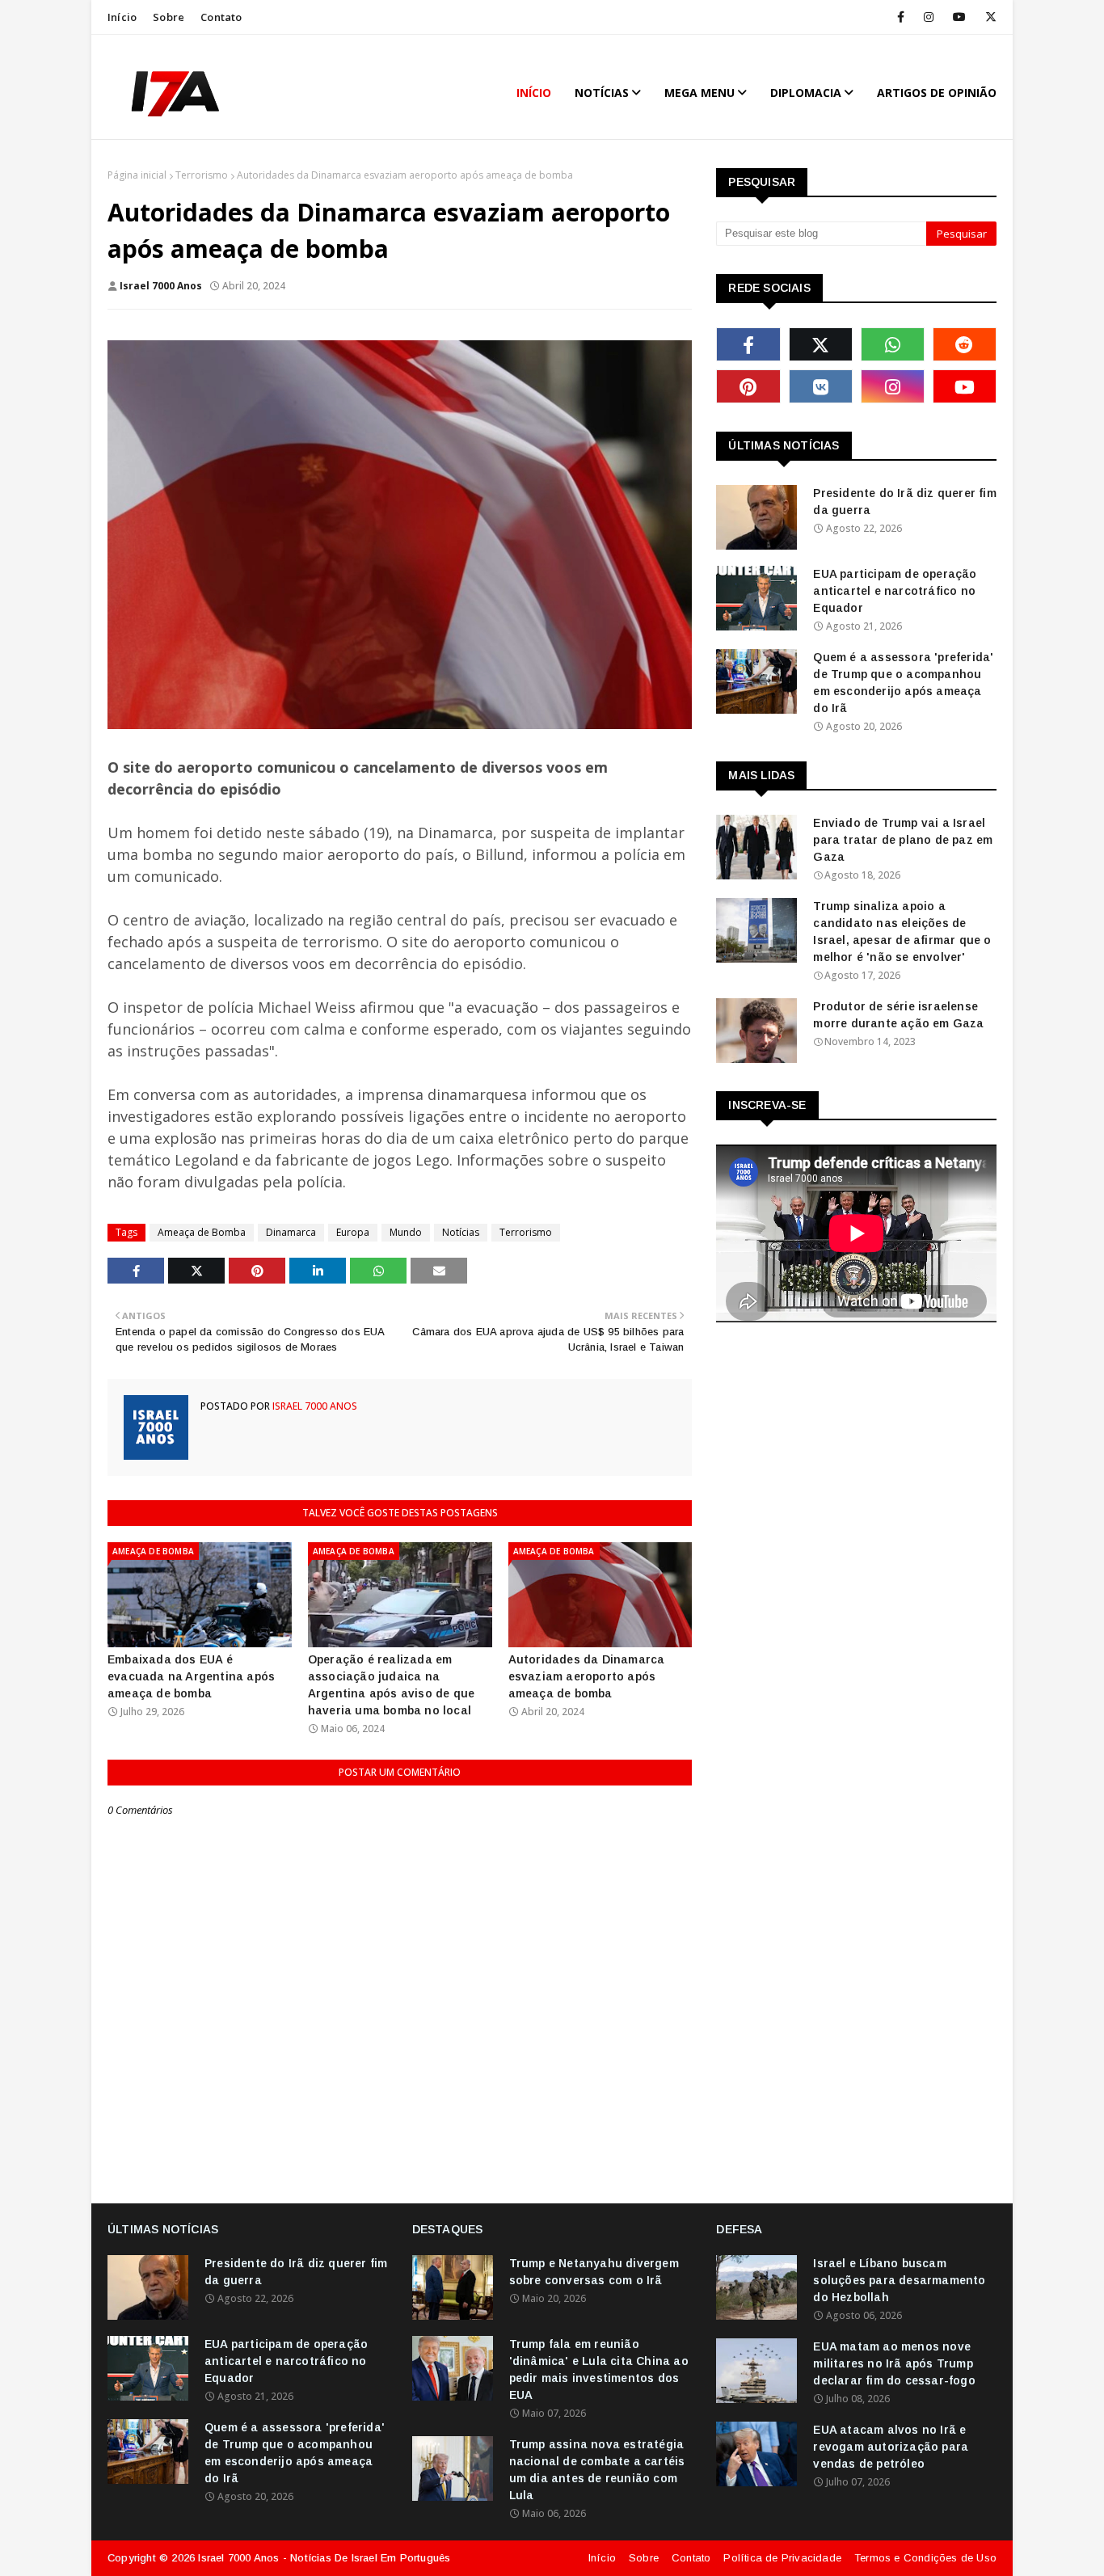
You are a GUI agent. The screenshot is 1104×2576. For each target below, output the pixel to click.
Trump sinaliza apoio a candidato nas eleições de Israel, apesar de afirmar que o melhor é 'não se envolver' (902, 932)
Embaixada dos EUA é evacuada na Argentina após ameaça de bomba (191, 1676)
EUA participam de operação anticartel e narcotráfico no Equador (895, 591)
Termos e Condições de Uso (925, 2558)
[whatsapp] (893, 344)
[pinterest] (748, 386)
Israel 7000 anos (161, 286)
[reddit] (965, 344)
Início (122, 17)
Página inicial (137, 175)
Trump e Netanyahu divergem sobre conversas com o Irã (594, 2272)
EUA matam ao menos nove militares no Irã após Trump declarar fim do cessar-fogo (894, 2363)
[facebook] (901, 17)
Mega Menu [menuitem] (699, 93)
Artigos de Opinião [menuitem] (937, 93)
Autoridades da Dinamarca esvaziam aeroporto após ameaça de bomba (587, 1676)
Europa (353, 1232)
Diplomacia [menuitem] (806, 93)
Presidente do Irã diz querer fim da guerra (904, 502)
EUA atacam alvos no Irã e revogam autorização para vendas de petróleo (891, 2447)
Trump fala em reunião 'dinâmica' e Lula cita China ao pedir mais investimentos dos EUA (599, 2369)
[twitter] (988, 17)
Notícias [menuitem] (602, 93)
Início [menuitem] (534, 93)
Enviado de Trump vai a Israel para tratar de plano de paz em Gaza (903, 840)
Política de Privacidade (782, 2558)
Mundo (406, 1232)
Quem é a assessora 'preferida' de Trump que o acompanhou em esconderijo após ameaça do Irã (903, 683)
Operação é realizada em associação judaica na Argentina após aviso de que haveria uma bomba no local (391, 1685)
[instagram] (929, 17)
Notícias (461, 1232)
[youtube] (959, 17)
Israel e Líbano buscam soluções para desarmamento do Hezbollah (899, 2280)
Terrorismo (202, 175)
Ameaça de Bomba (202, 1232)
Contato (221, 17)
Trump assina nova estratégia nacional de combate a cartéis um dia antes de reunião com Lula (597, 2470)
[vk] (821, 386)
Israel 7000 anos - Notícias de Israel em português (324, 2558)
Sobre (169, 17)
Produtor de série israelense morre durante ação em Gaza (898, 1015)
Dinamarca (291, 1232)
